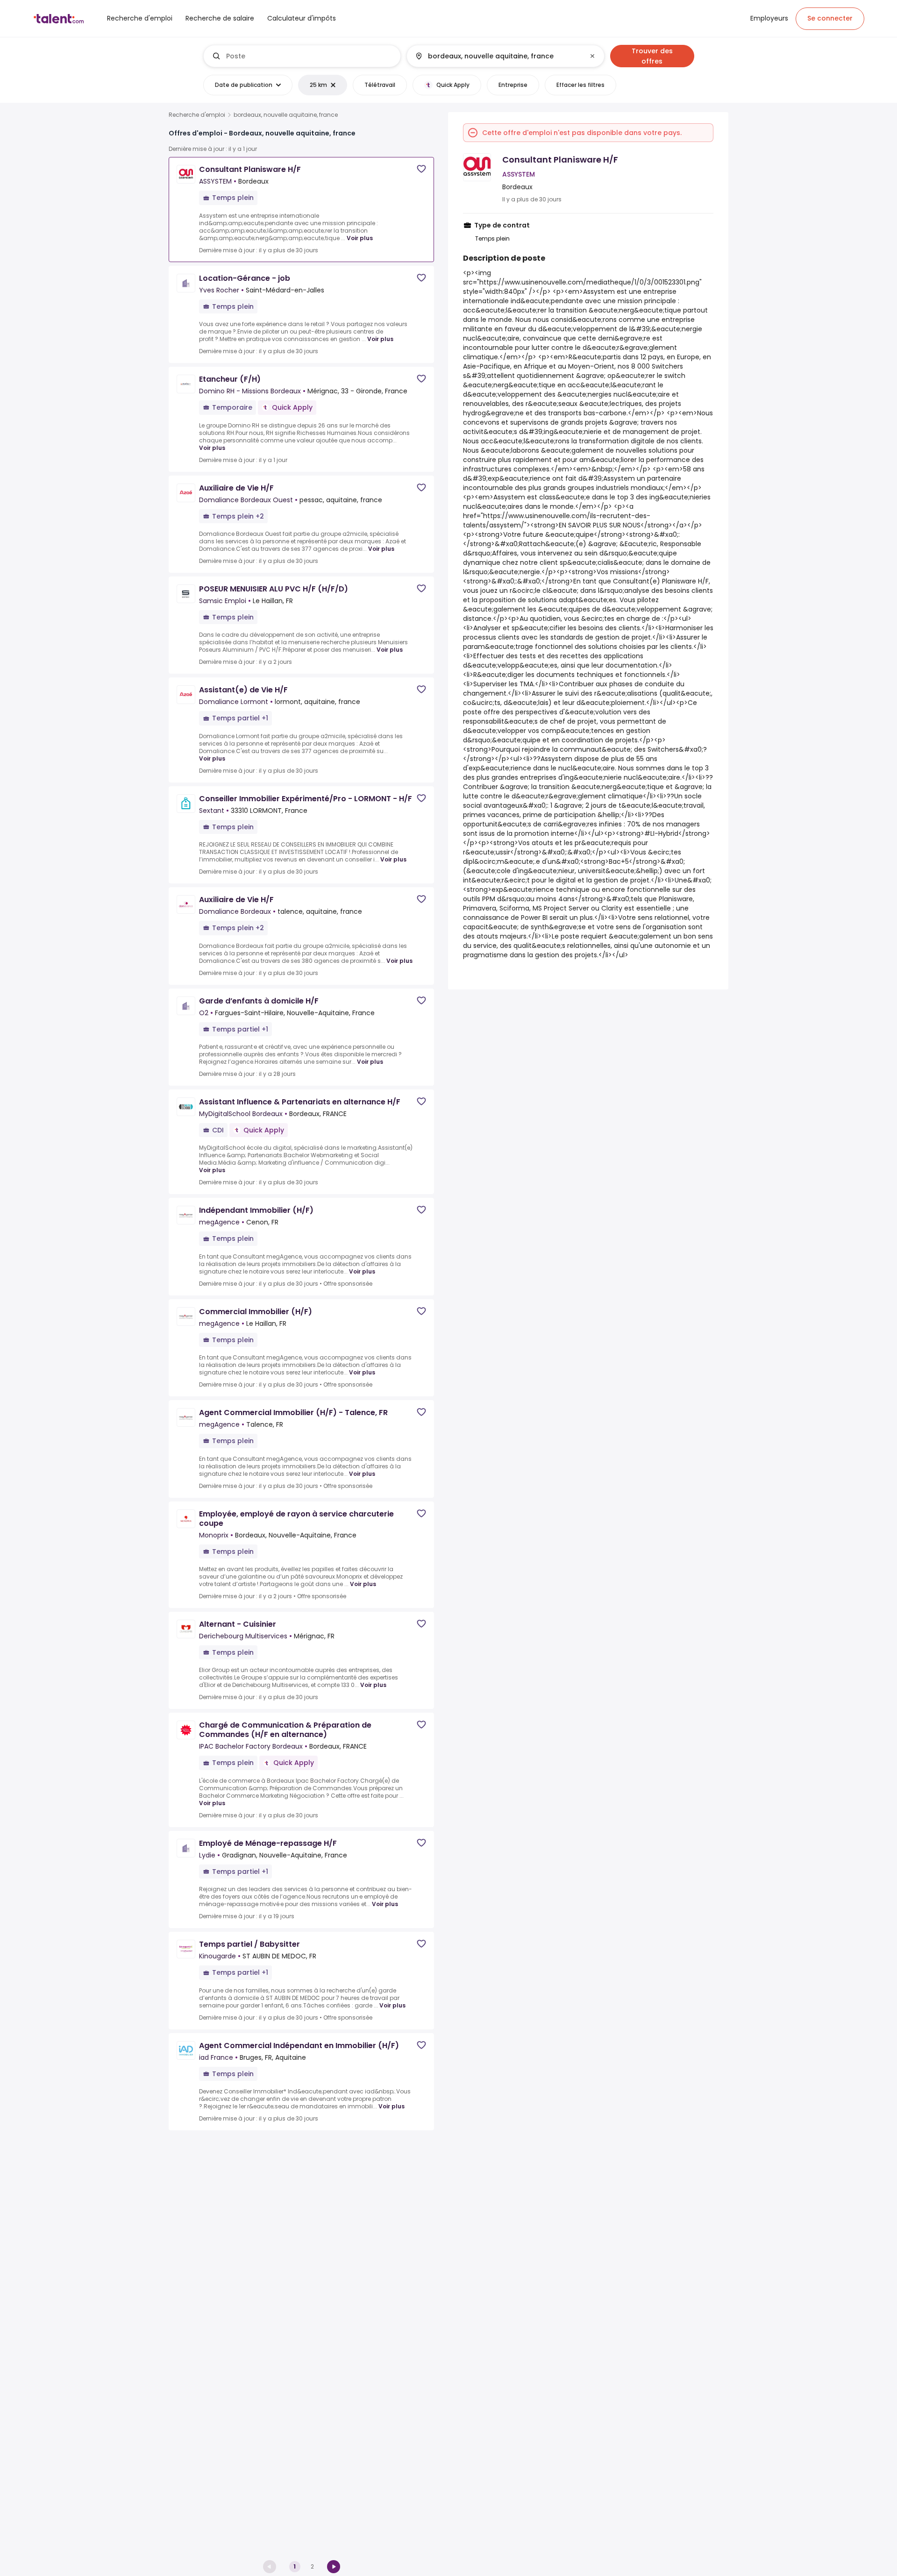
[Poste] (302, 56)
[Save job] (421, 169)
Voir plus (360, 238)
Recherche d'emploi (197, 115)
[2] (334, 2567)
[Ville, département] (498, 56)
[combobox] (310, 56)
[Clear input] (592, 56)
